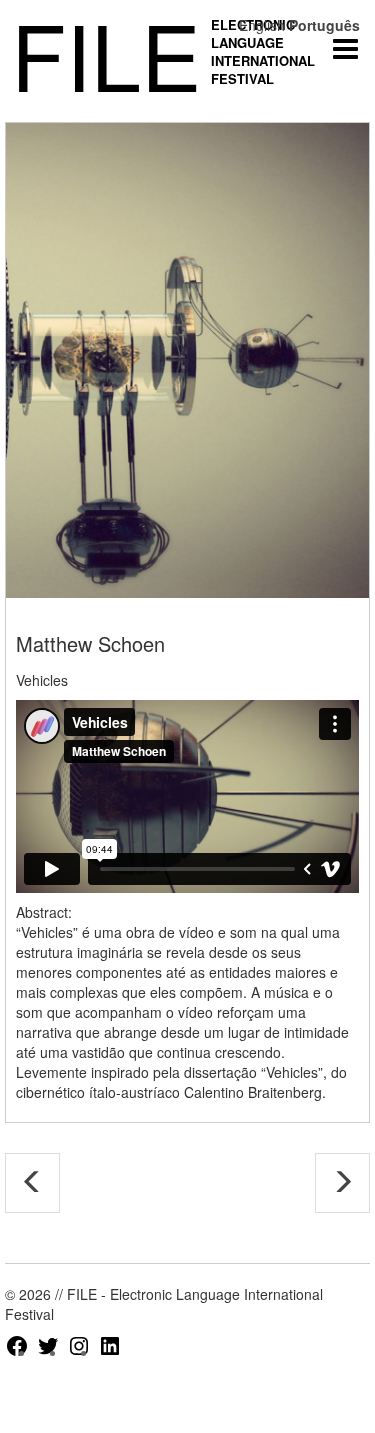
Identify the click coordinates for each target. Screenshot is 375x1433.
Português (324, 25)
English (262, 25)
